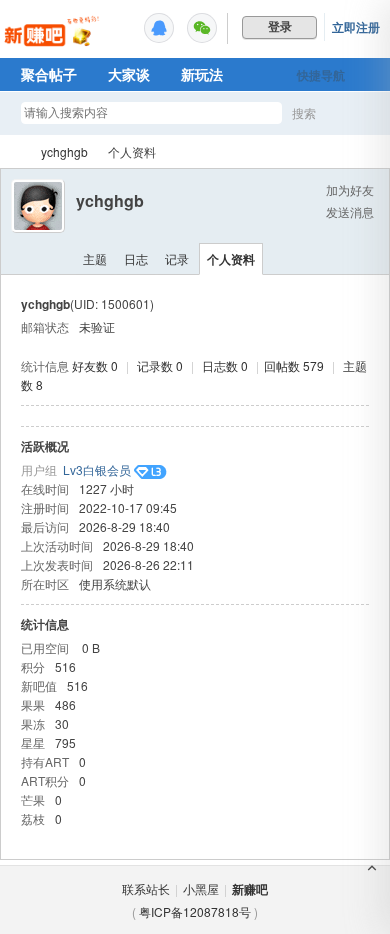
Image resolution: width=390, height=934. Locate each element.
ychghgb (64, 151)
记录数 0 (160, 365)
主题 (95, 258)
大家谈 (129, 74)
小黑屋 (201, 888)
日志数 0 (225, 365)
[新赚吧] (53, 45)
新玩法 (202, 74)
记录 (177, 258)
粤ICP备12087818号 (195, 911)
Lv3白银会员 (97, 469)
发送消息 (350, 211)
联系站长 (146, 888)
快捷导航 (321, 75)
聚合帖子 (49, 74)
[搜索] (362, 113)
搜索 (304, 112)
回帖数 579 (294, 365)
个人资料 (231, 259)
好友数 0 (95, 365)
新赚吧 (13, 151)
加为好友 (350, 189)
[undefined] (159, 28)
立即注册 (356, 27)
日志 (136, 258)
